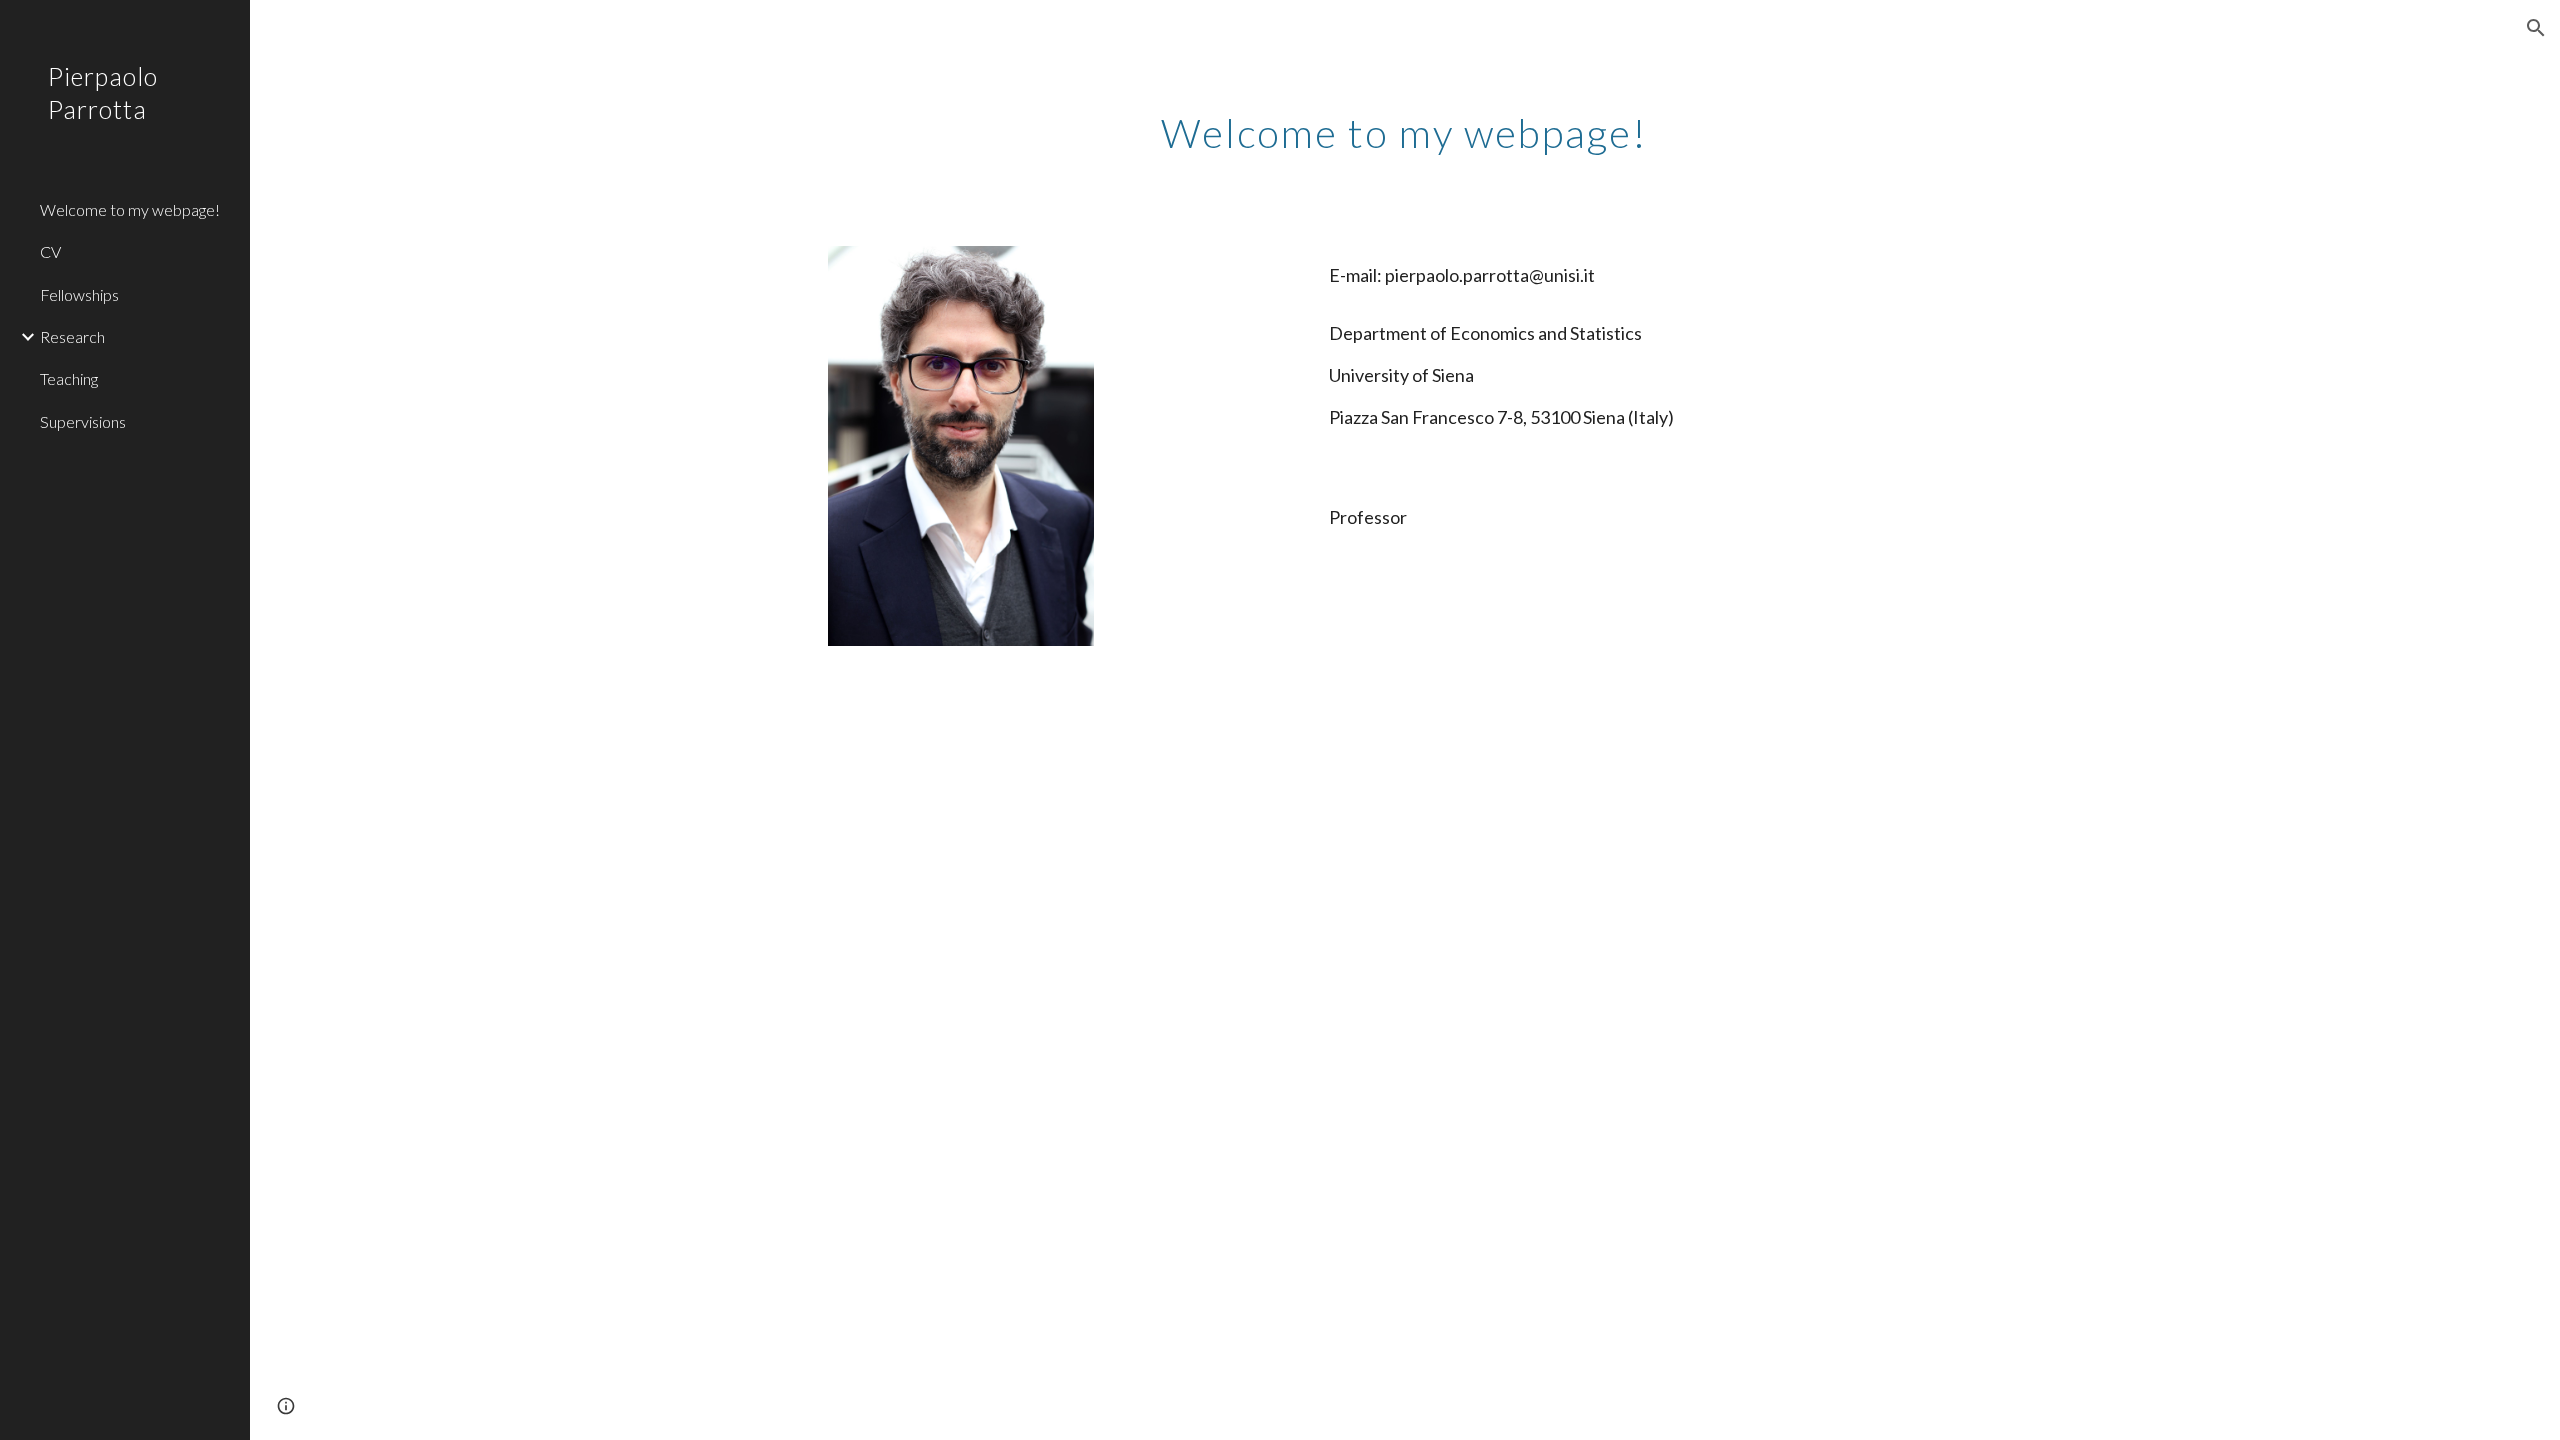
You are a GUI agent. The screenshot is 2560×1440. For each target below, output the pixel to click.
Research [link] (72, 336)
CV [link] (50, 251)
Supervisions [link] (83, 421)
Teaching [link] (69, 378)
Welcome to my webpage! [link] (130, 209)
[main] (1404, 125)
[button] (2536, 28)
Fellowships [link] (79, 294)
